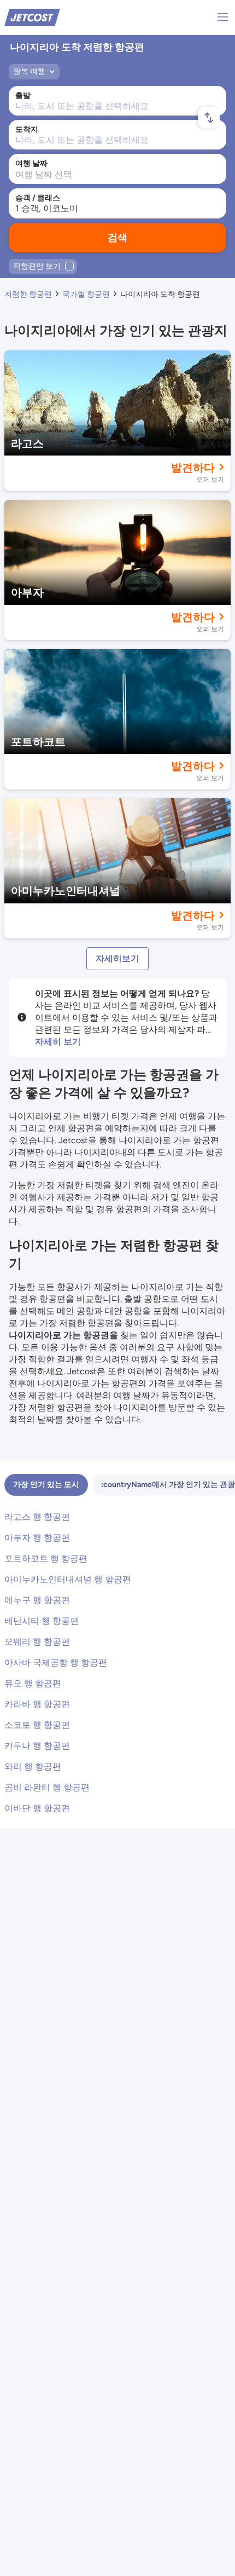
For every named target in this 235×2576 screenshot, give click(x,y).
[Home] (32, 17)
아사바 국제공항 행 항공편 (56, 1662)
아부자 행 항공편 (37, 1538)
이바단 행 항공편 (37, 1808)
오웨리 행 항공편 (37, 1642)
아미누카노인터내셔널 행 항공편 (68, 1579)
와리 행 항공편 (33, 1767)
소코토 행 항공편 (37, 1725)
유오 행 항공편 (33, 1683)
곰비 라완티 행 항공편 (47, 1787)
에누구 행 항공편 (37, 1600)
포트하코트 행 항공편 (46, 1558)
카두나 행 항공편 (37, 1746)
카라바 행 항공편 (37, 1704)
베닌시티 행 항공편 (42, 1621)
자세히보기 (117, 958)
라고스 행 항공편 (37, 1517)
